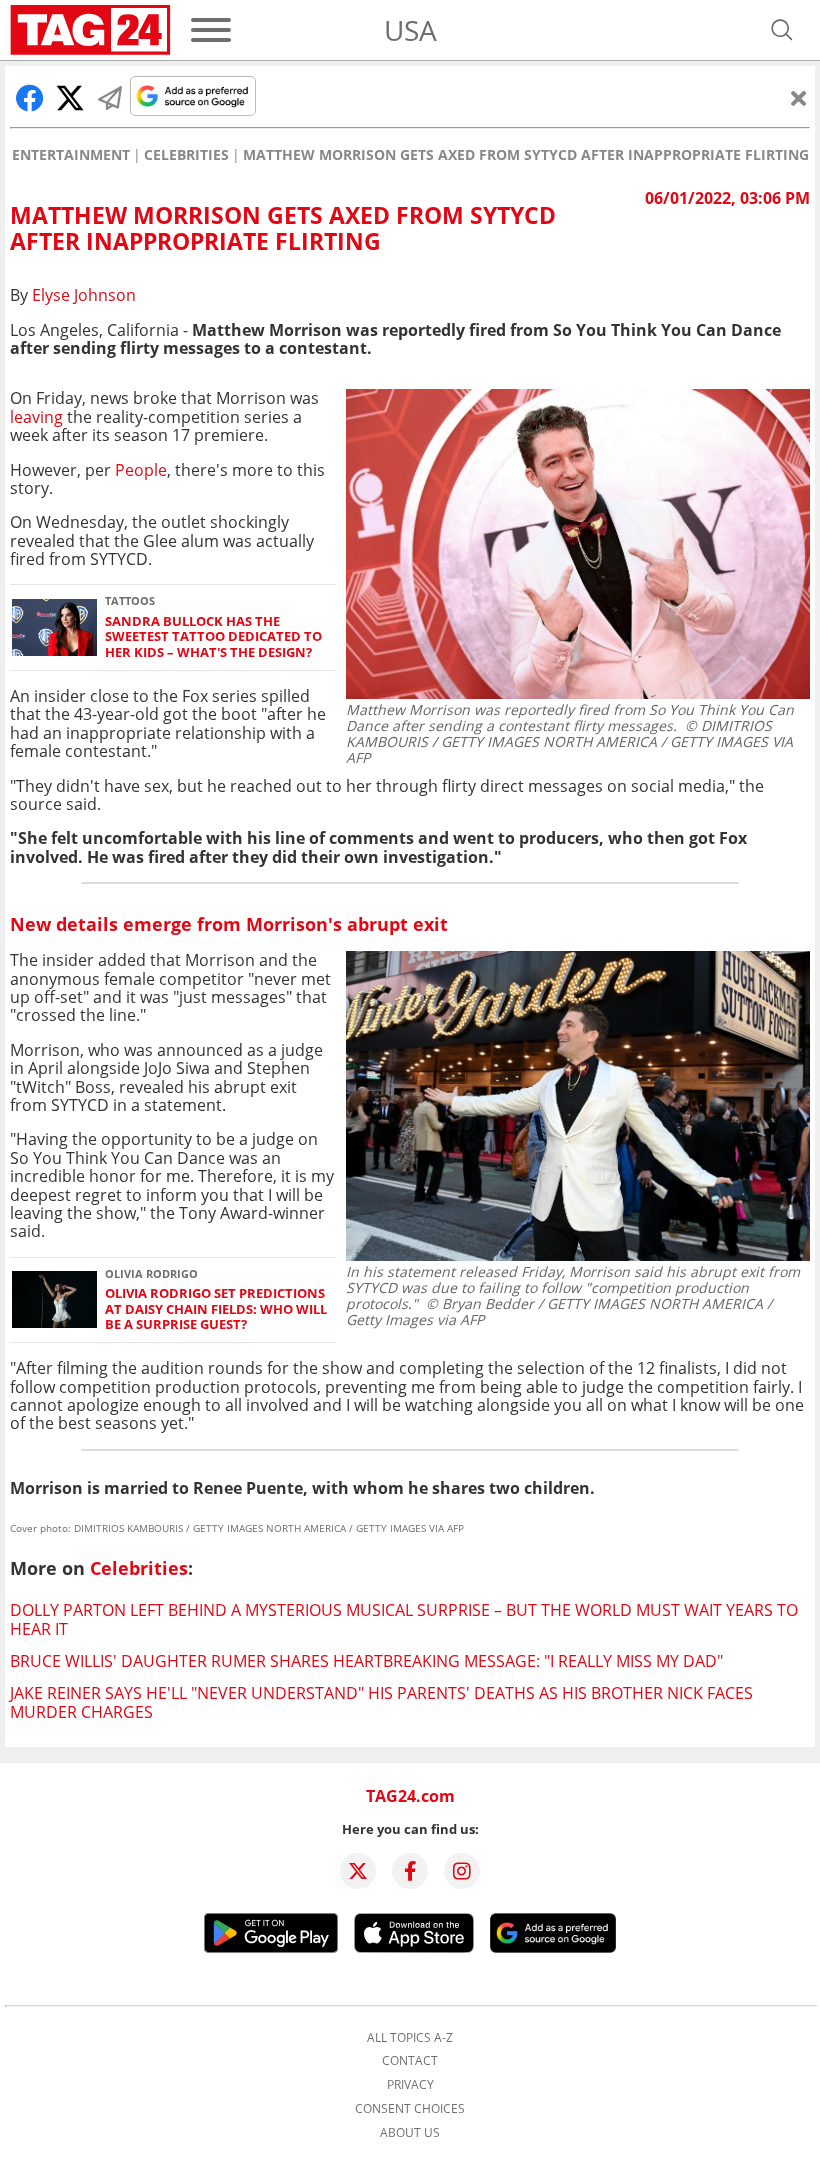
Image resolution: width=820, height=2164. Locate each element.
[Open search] (782, 30)
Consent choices (410, 2109)
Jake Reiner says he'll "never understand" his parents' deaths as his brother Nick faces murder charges (381, 1702)
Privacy (410, 2085)
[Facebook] (410, 1871)
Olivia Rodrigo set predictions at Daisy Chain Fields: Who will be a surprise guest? (216, 1309)
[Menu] (211, 30)
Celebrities (186, 155)
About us (410, 2133)
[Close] (799, 98)
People (141, 470)
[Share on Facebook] (30, 98)
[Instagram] (462, 1871)
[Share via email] (110, 98)
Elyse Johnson (84, 295)
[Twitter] (358, 1871)
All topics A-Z (410, 2038)
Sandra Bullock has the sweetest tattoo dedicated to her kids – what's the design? (213, 637)
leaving (36, 417)
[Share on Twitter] (70, 98)
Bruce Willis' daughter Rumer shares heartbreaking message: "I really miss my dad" (366, 1661)
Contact (410, 2061)
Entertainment (71, 155)
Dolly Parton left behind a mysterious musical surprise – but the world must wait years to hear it (404, 1619)
